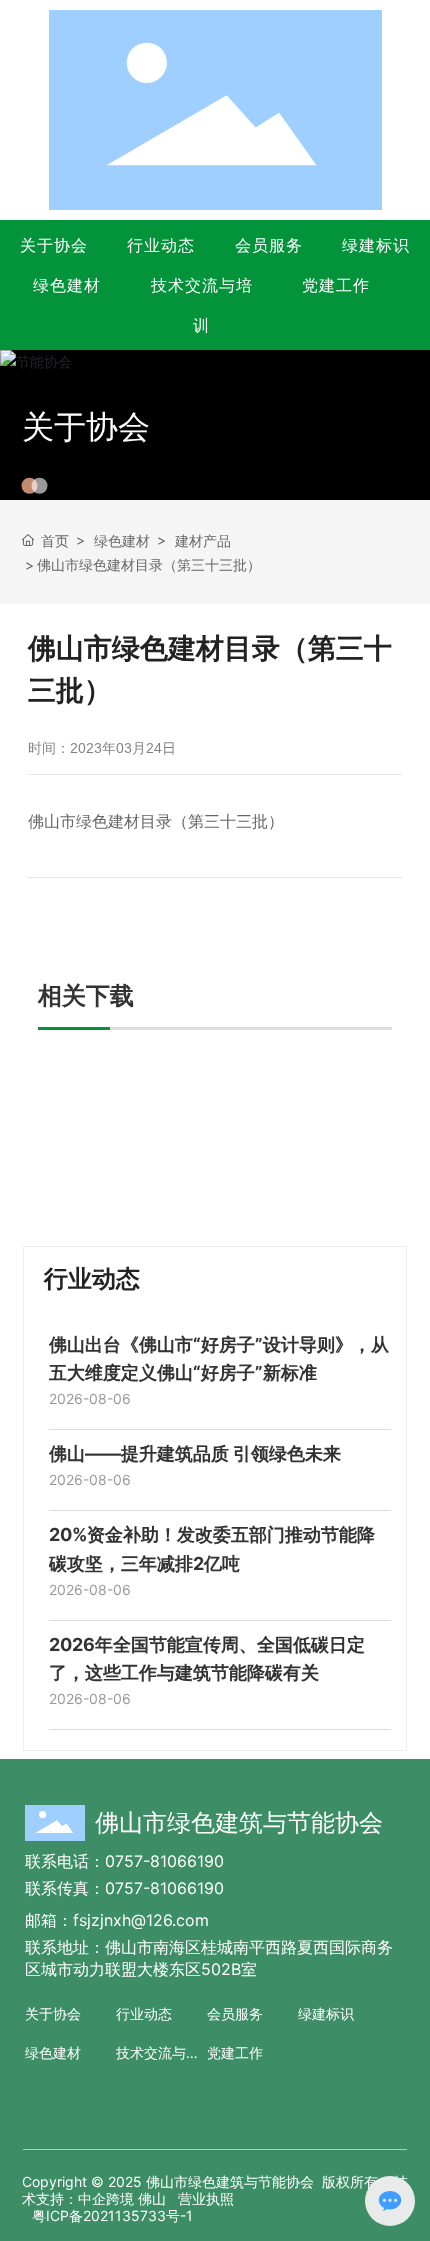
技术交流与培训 (202, 305)
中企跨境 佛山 (122, 2198)
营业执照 (206, 2198)
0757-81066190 (164, 1861)
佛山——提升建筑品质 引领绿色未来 (195, 1453)
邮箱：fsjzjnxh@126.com (117, 1920)
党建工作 (336, 285)
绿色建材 (67, 285)
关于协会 (54, 245)
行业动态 (161, 245)
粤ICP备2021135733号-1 (112, 2215)
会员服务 (269, 245)
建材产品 (203, 540)
